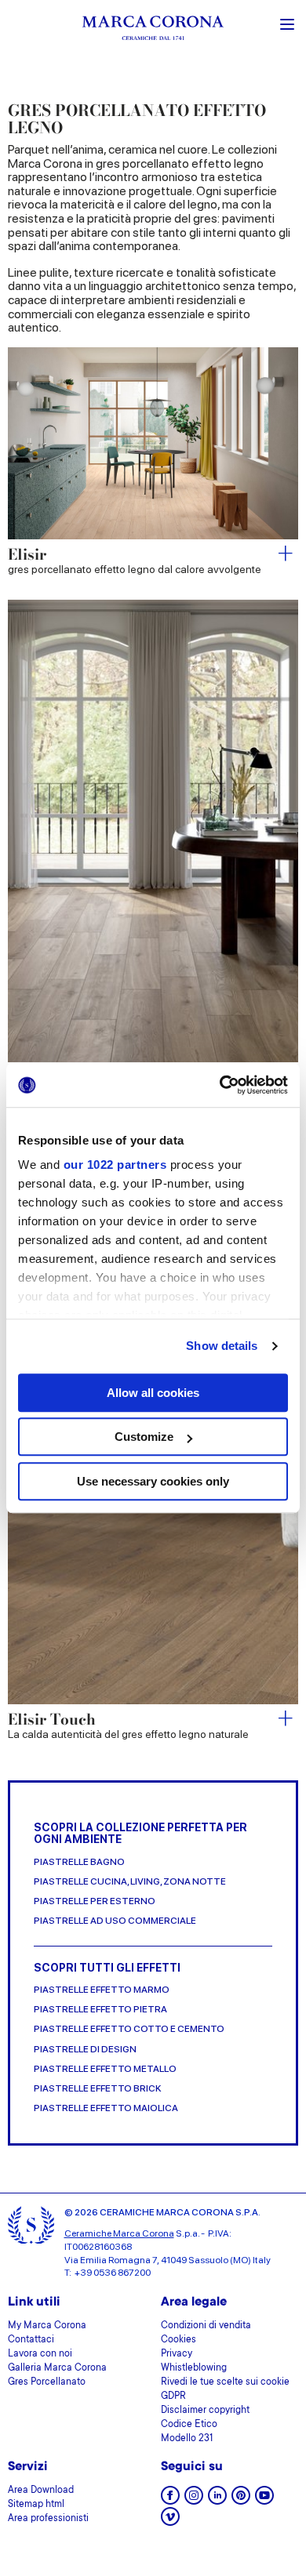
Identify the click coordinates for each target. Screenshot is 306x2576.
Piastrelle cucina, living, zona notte (130, 1882)
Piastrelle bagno (79, 1862)
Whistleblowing (194, 2368)
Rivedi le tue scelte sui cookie (225, 2382)
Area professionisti (48, 2519)
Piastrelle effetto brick (98, 2089)
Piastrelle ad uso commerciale (115, 1921)
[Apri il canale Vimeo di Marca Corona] (170, 2522)
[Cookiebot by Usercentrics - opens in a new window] (220, 1085)
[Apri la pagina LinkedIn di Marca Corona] (217, 2500)
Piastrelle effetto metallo (105, 2069)
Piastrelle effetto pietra (100, 2010)
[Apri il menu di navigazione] (287, 23)
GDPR (173, 2396)
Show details (222, 1346)
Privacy (177, 2354)
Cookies (178, 2340)
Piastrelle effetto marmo (102, 1990)
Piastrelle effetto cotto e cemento (129, 2029)
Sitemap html (36, 2505)
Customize (144, 1437)
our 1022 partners (115, 1165)
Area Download (41, 2491)
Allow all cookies (153, 1393)
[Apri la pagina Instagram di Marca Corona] (194, 2500)
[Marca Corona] (153, 30)
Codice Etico (189, 2425)
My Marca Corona (47, 2326)
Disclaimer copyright (205, 2411)
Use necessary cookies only (153, 1481)
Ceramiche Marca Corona (119, 2233)
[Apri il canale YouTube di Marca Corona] (264, 2500)
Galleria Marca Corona (57, 2368)
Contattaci (31, 2340)
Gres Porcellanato (47, 2382)
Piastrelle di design (85, 2050)
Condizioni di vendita (206, 2326)
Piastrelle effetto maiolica (106, 2108)
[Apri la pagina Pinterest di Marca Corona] (241, 2500)
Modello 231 (187, 2439)
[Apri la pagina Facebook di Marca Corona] (170, 2500)
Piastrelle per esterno (95, 1901)
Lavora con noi (40, 2354)
